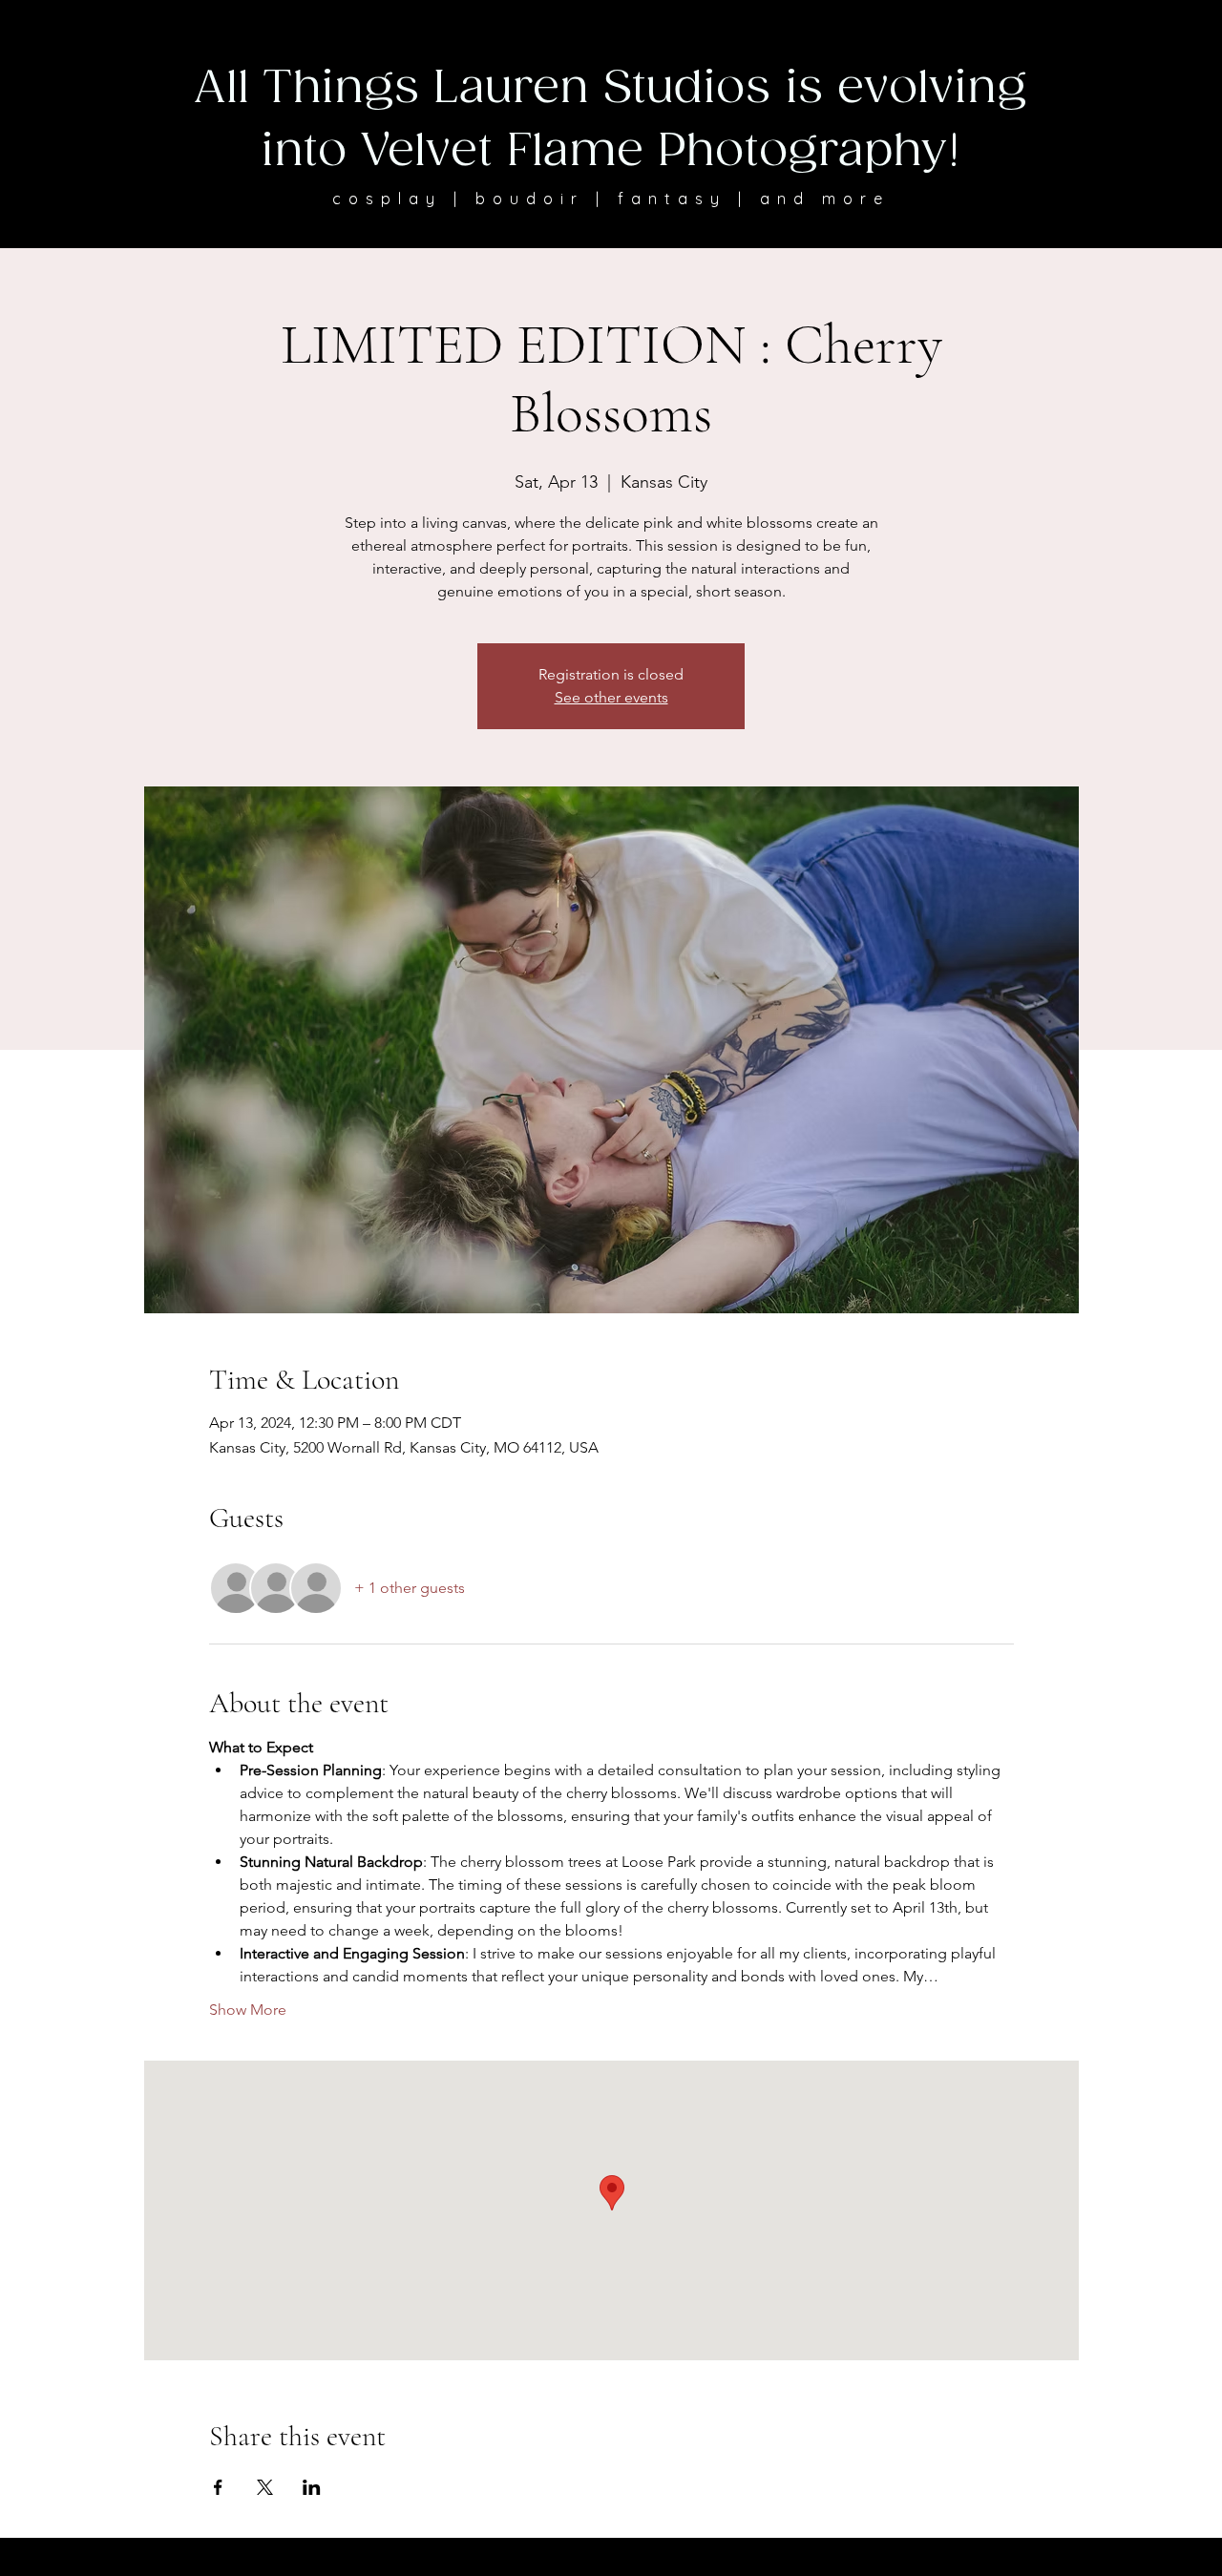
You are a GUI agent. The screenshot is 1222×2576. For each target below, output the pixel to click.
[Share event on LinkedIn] (312, 2487)
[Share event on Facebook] (218, 2487)
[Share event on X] (265, 2487)
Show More (248, 2010)
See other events (611, 697)
